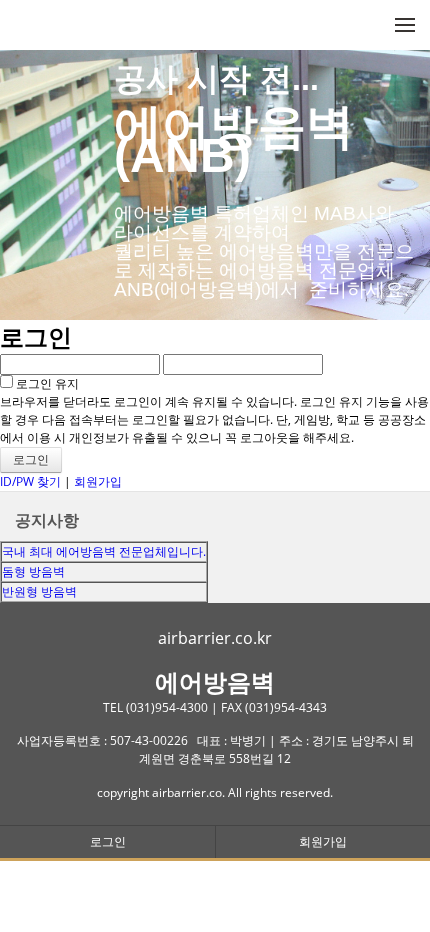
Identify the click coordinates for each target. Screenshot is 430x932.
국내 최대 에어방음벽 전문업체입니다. (104, 551)
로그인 (108, 841)
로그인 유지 (46, 383)
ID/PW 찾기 (30, 481)
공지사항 (47, 520)
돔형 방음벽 (33, 571)
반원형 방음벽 (39, 591)
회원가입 (98, 481)
